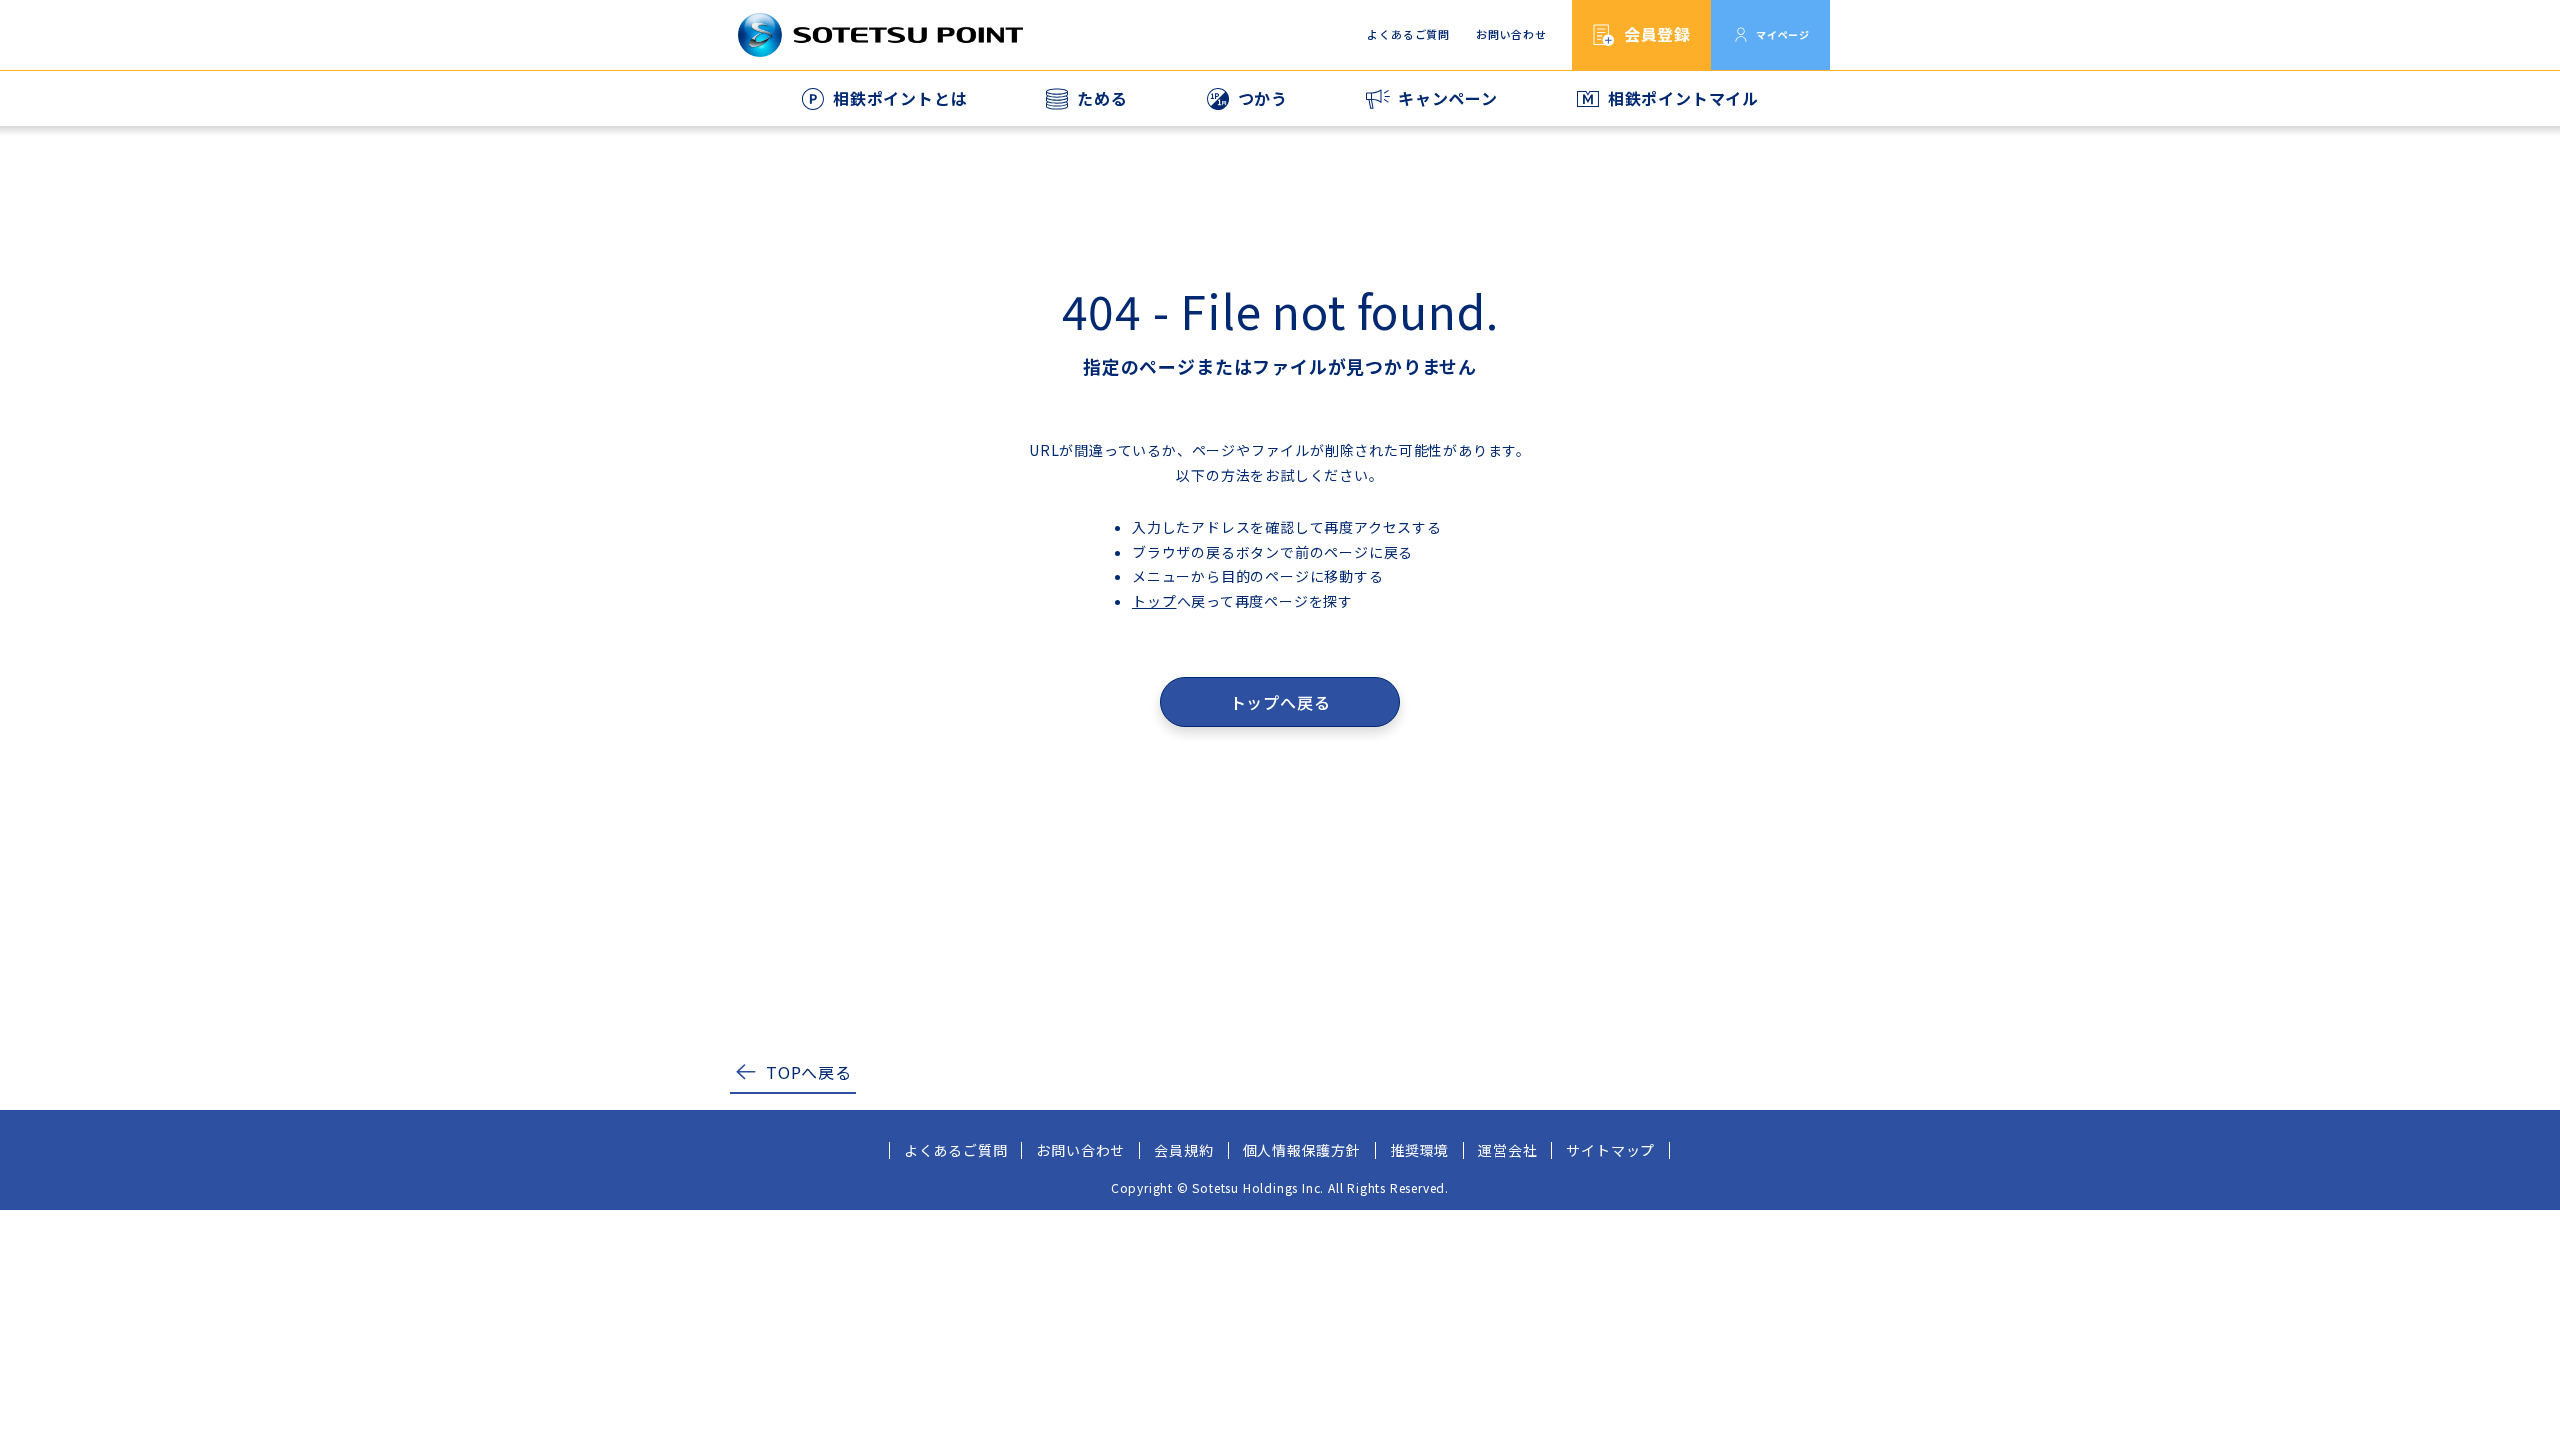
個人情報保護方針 (1302, 1150)
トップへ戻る (1280, 702)
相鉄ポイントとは (900, 98)
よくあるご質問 (1408, 34)
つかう (1263, 98)
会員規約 (1183, 1150)
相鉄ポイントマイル (1683, 98)
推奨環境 (1419, 1150)
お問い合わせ (1511, 34)
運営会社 (1507, 1150)
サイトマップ (1610, 1150)
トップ (1154, 601)
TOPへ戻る (809, 1072)
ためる (1102, 98)
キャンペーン (1448, 98)
